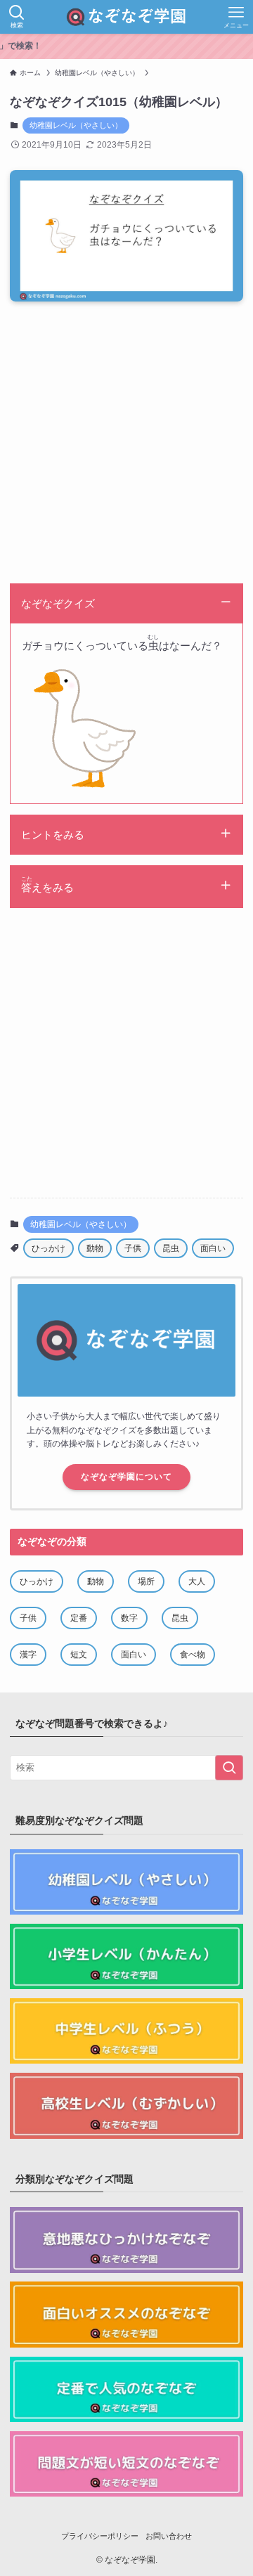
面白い (213, 1248)
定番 (79, 1618)
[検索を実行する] (229, 1768)
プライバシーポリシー (100, 2536)
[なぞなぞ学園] (126, 17)
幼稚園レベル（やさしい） (76, 125)
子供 (133, 1248)
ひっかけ (48, 1248)
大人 (197, 1581)
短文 (79, 1655)
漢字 (28, 1655)
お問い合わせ (169, 2536)
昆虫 (171, 1248)
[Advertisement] (126, 446)
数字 (129, 1618)
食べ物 (193, 1655)
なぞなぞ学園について (126, 1477)
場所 (146, 1581)
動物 (95, 1248)
